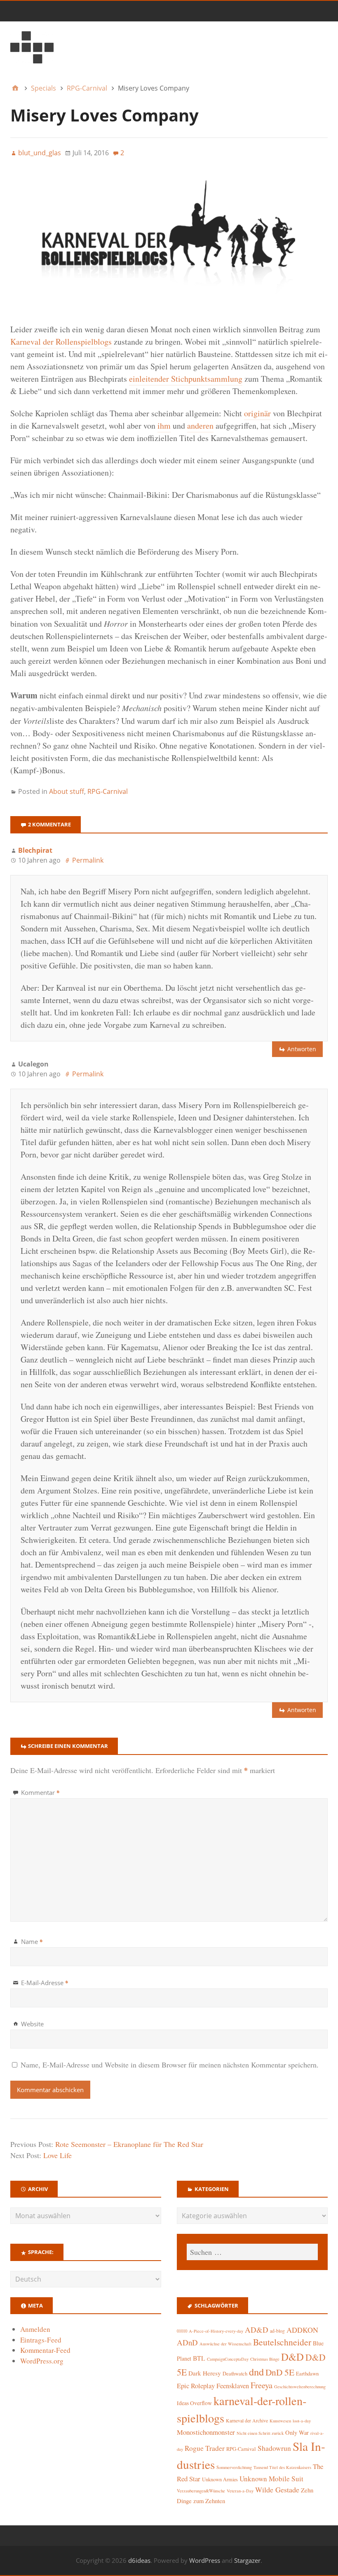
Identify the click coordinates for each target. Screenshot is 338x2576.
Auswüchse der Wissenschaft (225, 2344)
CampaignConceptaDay (228, 2359)
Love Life (58, 2155)
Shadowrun (274, 2448)
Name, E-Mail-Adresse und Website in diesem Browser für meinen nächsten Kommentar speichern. (170, 2065)
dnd (256, 2372)
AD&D (257, 2330)
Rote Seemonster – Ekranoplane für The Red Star (129, 2144)
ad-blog (277, 2331)
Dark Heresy (205, 2373)
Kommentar (40, 1792)
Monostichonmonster (206, 2432)
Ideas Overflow (194, 2403)
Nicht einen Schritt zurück (260, 2433)
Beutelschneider (282, 2342)
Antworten (302, 1049)
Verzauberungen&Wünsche (201, 2491)
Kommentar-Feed (45, 2350)
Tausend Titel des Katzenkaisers (282, 2467)
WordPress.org (42, 2361)
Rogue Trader (205, 2448)
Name (32, 1941)
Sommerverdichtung (234, 2467)
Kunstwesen (280, 2421)
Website (32, 2024)
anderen (200, 426)
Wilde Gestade (277, 2490)
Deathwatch (235, 2374)
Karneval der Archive (247, 2421)
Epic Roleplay (196, 2386)
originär (257, 413)
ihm (164, 426)
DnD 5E (280, 2372)
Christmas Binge (265, 2359)
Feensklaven (233, 2386)
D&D (292, 2357)
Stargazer (247, 2560)
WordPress (205, 2560)
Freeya (262, 2385)
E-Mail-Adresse (45, 1983)
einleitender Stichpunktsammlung (186, 379)
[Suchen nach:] (252, 2252)
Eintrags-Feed (41, 2340)
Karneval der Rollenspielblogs (61, 342)
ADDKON (302, 2330)
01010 (182, 2331)
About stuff (67, 791)
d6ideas (139, 2560)
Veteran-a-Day (240, 2491)
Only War (297, 2432)
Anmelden (35, 2329)
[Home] (15, 88)
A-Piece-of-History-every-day (216, 2331)
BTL (199, 2358)
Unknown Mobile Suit (271, 2479)
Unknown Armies (220, 2479)
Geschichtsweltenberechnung (300, 2387)
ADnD (187, 2342)
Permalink (88, 860)
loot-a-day (302, 2421)
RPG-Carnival (108, 791)
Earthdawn (307, 2374)
